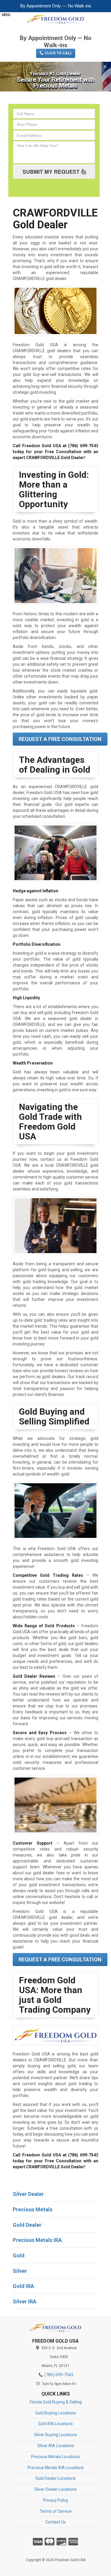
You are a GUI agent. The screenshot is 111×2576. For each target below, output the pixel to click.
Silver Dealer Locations (55, 2489)
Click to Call (58, 53)
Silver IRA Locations (56, 2446)
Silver (20, 2271)
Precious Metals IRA (37, 2240)
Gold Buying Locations (56, 2413)
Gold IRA (23, 2286)
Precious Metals (33, 2209)
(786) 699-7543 (56, 29)
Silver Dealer (28, 2194)
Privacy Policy (56, 2500)
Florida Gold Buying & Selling (56, 2402)
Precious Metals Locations (55, 2457)
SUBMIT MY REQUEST (52, 172)
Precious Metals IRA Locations (56, 2468)
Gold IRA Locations (55, 2424)
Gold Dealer (27, 2225)
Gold (19, 2255)
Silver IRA (25, 2301)
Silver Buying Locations (55, 2435)
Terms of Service (56, 2511)
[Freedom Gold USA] (55, 2327)
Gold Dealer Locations (56, 2478)
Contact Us (55, 2522)
